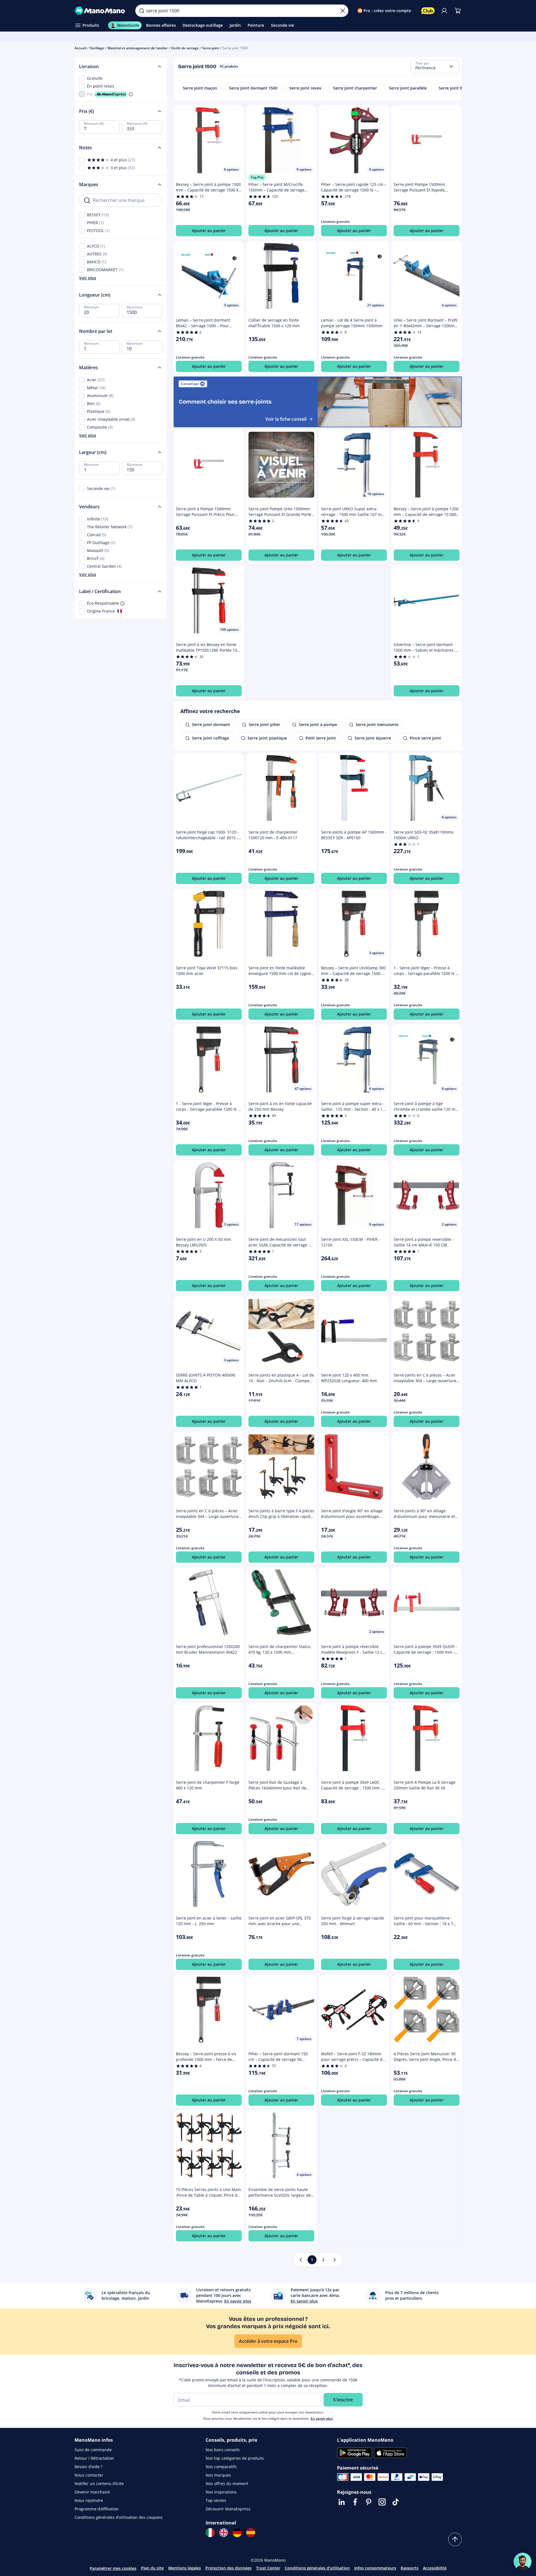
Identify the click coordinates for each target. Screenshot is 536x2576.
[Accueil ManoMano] (101, 11)
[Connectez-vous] (444, 11)
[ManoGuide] (522, 2562)
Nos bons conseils (223, 2450)
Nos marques (218, 2475)
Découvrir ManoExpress (228, 2509)
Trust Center (268, 2568)
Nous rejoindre (89, 2500)
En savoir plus (322, 2418)
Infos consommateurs (375, 2568)
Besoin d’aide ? (88, 2467)
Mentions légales (185, 2568)
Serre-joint (211, 48)
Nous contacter (89, 2475)
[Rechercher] (142, 11)
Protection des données (228, 2568)
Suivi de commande (93, 2450)
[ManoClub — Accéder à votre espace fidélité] (428, 11)
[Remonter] (455, 2539)
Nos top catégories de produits (235, 2458)
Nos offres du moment (227, 2483)
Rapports (410, 2568)
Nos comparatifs (221, 2467)
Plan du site (152, 2568)
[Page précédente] (301, 2260)
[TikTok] (396, 2502)
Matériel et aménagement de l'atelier (138, 48)
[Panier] (458, 11)
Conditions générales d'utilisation (317, 2568)
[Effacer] (343, 11)
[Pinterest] (369, 2502)
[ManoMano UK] (224, 2533)
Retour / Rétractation (94, 2458)
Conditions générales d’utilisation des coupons (119, 2517)
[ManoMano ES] (251, 2533)
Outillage (97, 48)
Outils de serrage (185, 48)
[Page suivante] (335, 2260)
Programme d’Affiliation (97, 2509)
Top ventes (216, 2500)
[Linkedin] (342, 2502)
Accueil (80, 48)
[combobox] (435, 66)
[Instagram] (382, 2502)
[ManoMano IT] (210, 2533)
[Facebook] (355, 2502)
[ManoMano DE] (237, 2533)
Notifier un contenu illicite (99, 2483)
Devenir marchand (92, 2492)
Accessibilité (435, 2568)
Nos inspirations (221, 2492)
